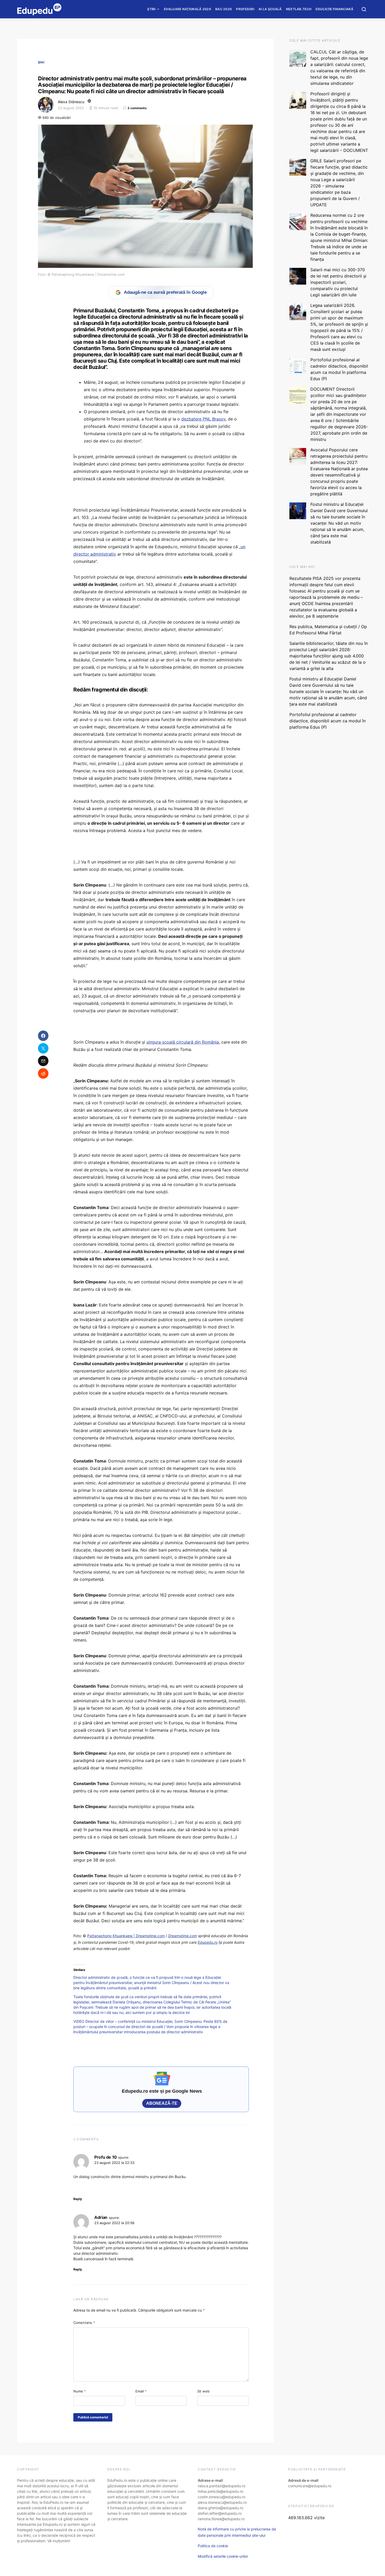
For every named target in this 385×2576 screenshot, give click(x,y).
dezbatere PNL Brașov (203, 419)
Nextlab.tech (299, 9)
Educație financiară (334, 9)
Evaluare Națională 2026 (188, 9)
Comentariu (84, 2323)
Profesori (245, 9)
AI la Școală (270, 9)
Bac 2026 (224, 9)
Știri (151, 9)
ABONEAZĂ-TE (162, 2103)
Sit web (203, 2391)
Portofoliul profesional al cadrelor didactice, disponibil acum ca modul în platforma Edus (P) (328, 721)
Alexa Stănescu (71, 102)
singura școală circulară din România (183, 1042)
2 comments (137, 108)
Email (141, 2391)
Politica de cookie (213, 2546)
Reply (78, 2199)
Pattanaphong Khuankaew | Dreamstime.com (126, 1936)
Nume (80, 2391)
